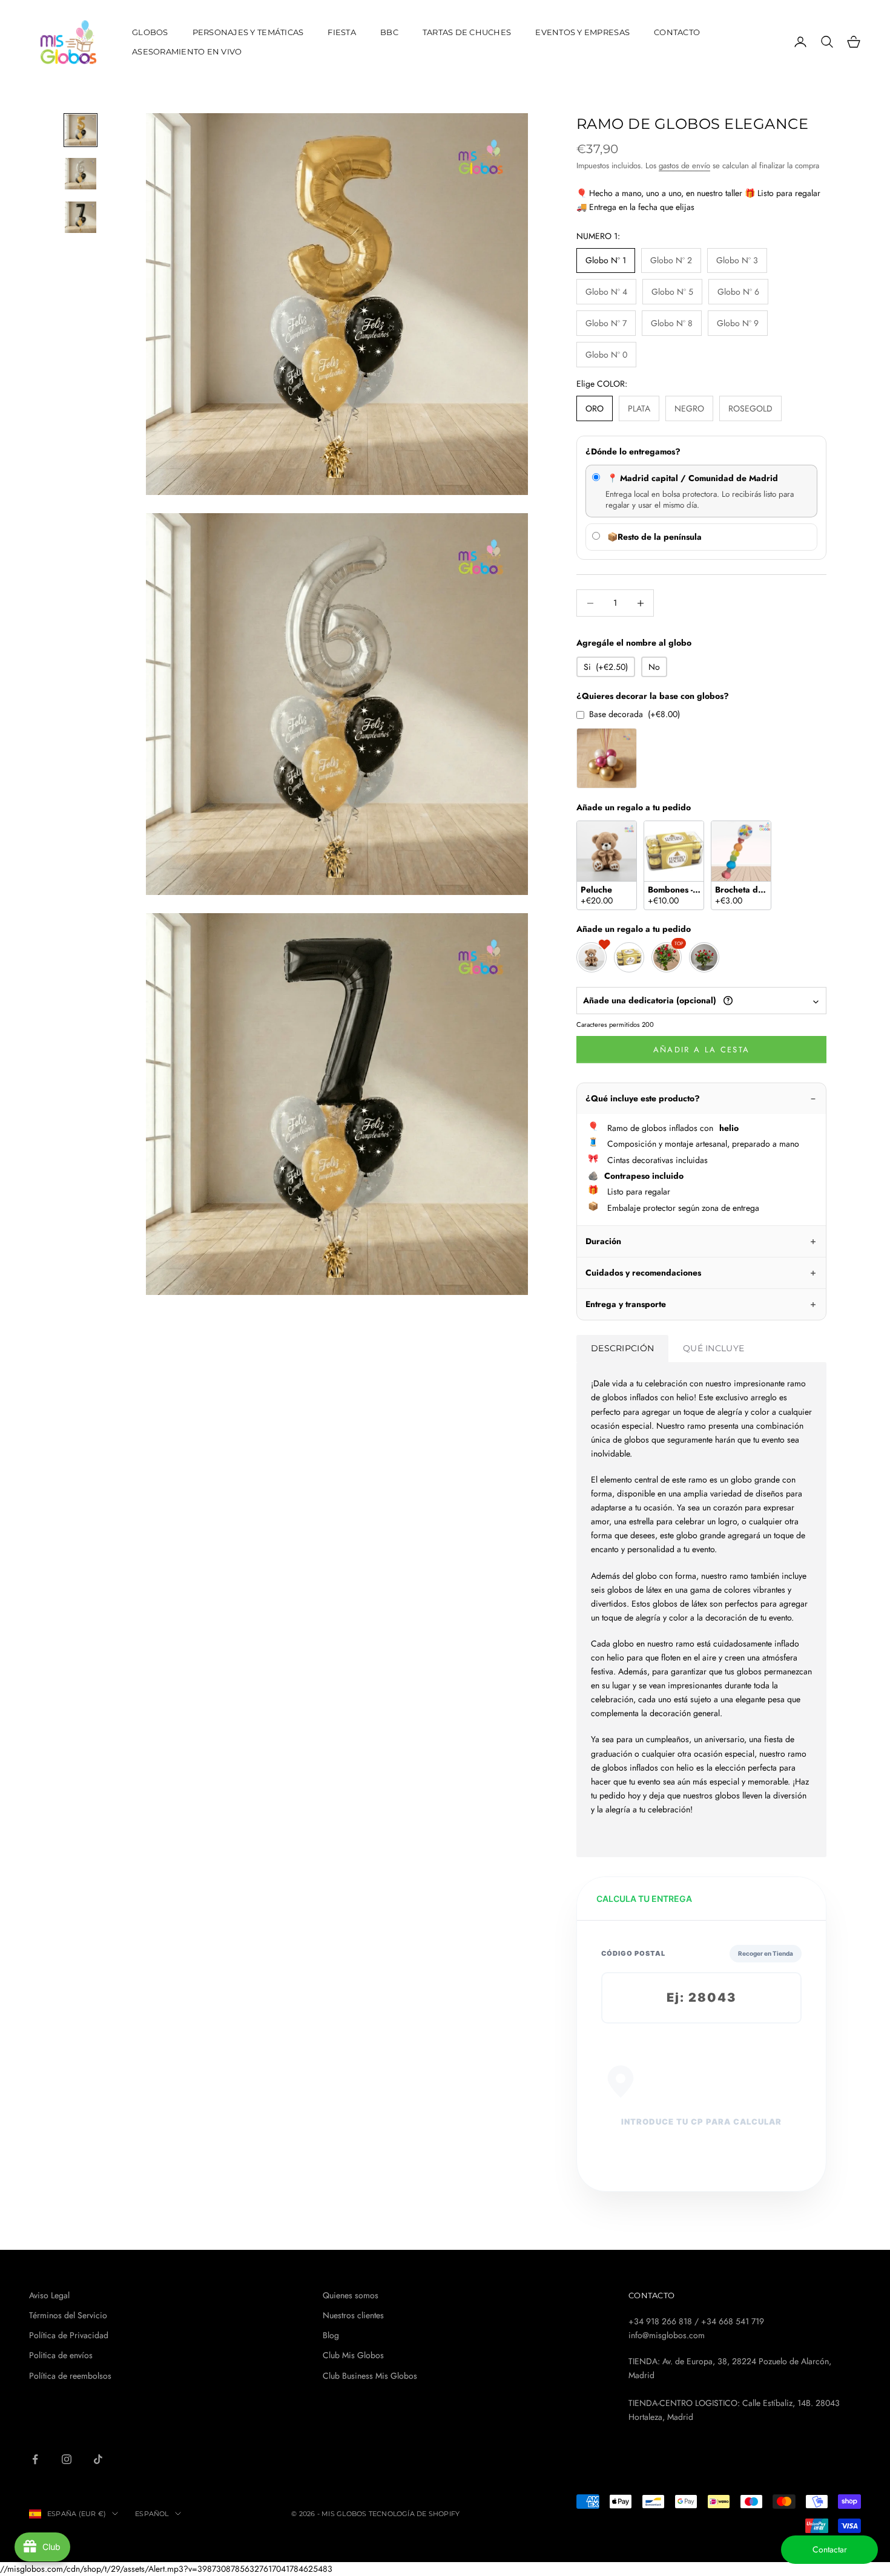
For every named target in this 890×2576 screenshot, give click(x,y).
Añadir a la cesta (702, 1050)
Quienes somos (351, 2295)
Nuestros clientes (353, 2315)
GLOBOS (150, 32)
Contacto (677, 32)
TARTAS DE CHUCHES (467, 32)
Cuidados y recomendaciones (643, 1273)
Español (152, 2514)
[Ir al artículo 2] (81, 174)
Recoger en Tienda (766, 1953)
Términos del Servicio (68, 2315)
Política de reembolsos (70, 2376)
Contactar (830, 2549)
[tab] (622, 1349)
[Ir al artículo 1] (81, 130)
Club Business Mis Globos (370, 2376)
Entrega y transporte (626, 1304)
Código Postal (633, 1953)
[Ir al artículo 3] (81, 217)
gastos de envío (684, 166)
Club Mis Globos (353, 2355)
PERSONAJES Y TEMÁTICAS (248, 32)
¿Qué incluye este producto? (643, 1098)
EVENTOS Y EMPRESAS (582, 32)
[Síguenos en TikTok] (98, 2459)
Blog (331, 2335)
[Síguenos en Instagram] (67, 2459)
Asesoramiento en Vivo (187, 51)
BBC (389, 32)
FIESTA (342, 32)
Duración (603, 1241)
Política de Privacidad (69, 2335)
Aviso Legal (49, 2295)
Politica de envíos (61, 2355)
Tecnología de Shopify (414, 2514)
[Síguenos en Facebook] (35, 2459)
